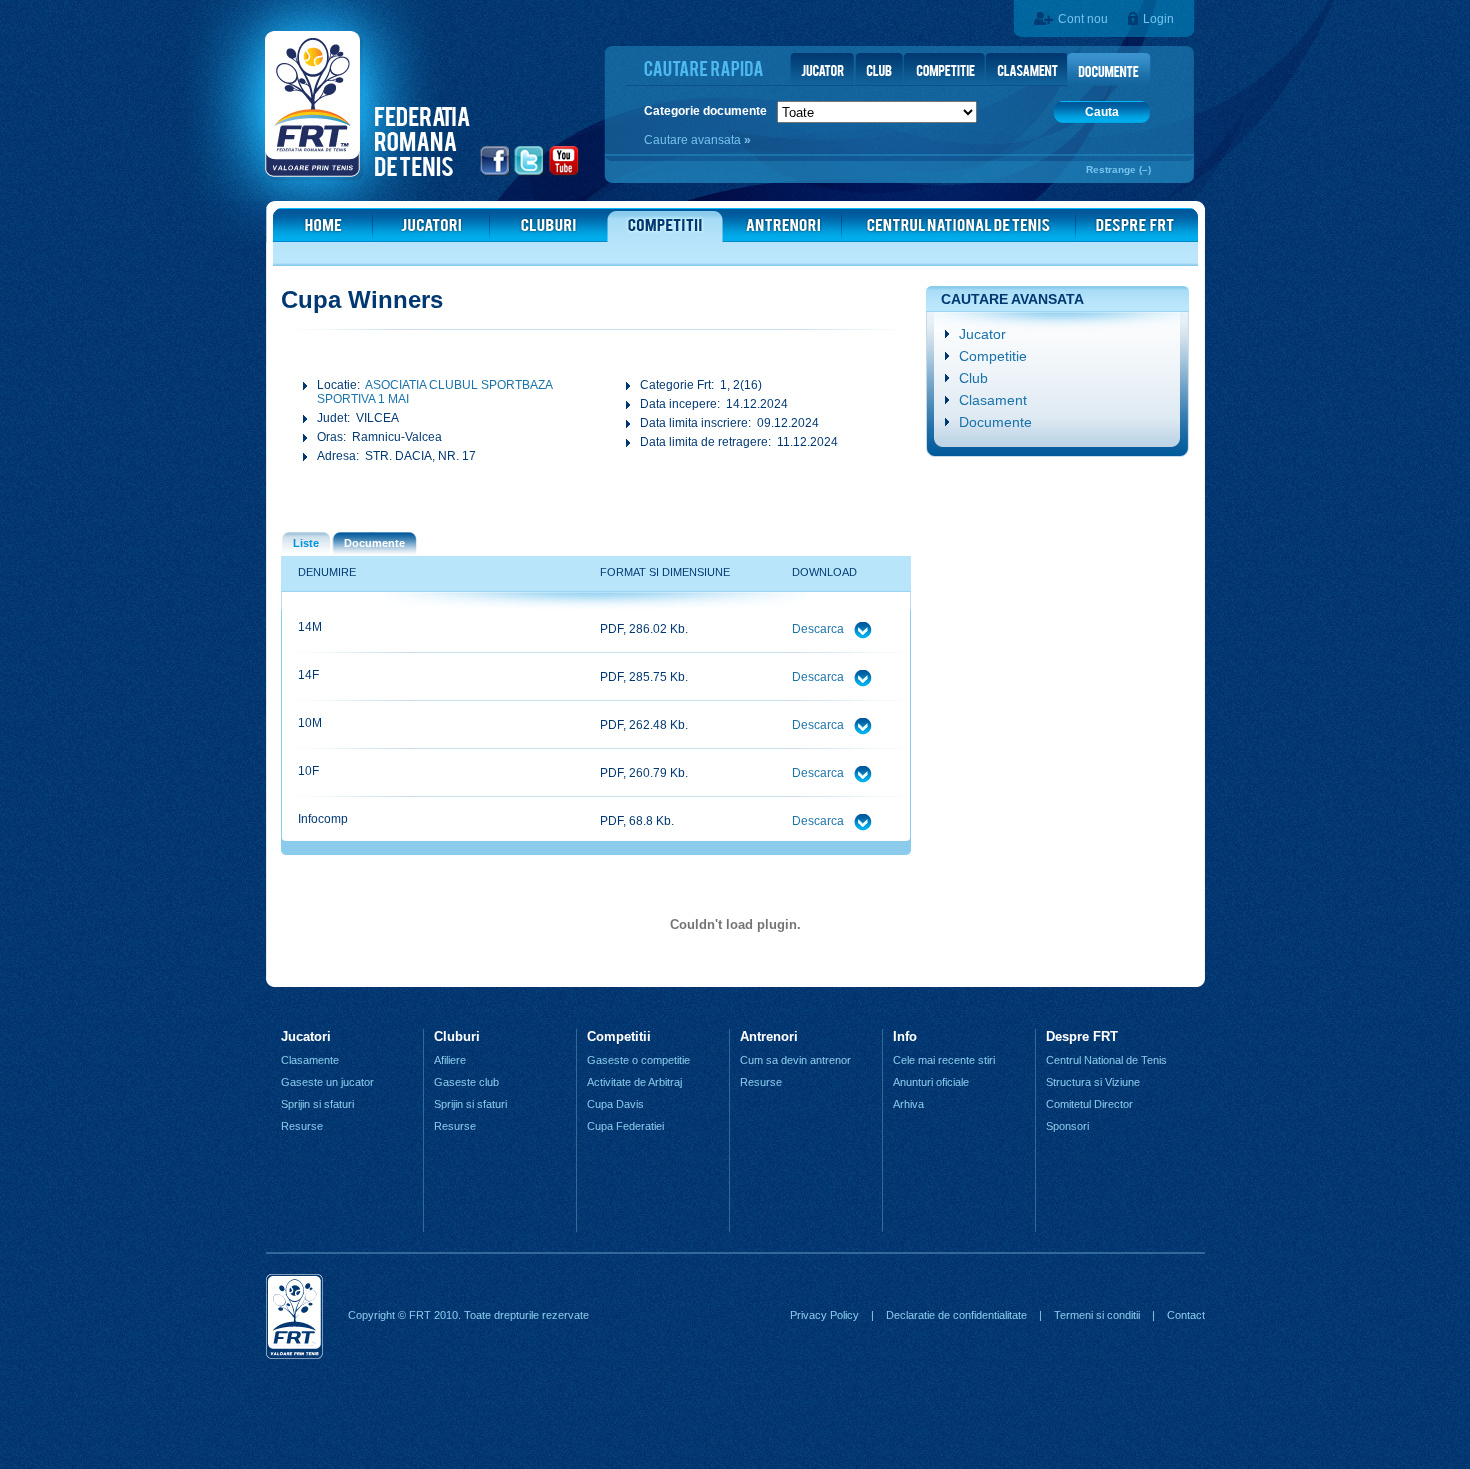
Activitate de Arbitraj (634, 1082)
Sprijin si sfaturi (317, 1104)
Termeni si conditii (1097, 1315)
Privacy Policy (824, 1315)
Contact (1186, 1315)
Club (973, 378)
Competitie (993, 356)
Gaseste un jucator (327, 1082)
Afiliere (450, 1060)
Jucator (982, 334)
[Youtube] (564, 173)
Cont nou (1083, 19)
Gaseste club (466, 1082)
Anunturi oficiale (931, 1082)
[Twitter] (529, 173)
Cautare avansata (694, 140)
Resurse (302, 1126)
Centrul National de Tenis (1106, 1060)
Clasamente (310, 1060)
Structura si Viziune (1093, 1082)
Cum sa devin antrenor (795, 1060)
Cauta (1102, 112)
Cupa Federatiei (625, 1126)
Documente (995, 422)
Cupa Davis (615, 1104)
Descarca (819, 629)
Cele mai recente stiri (944, 1060)
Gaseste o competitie (638, 1060)
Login (1158, 19)
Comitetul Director (1089, 1104)
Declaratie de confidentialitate (956, 1315)
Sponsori (1067, 1126)
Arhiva (908, 1104)
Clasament (993, 400)
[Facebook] (495, 173)
